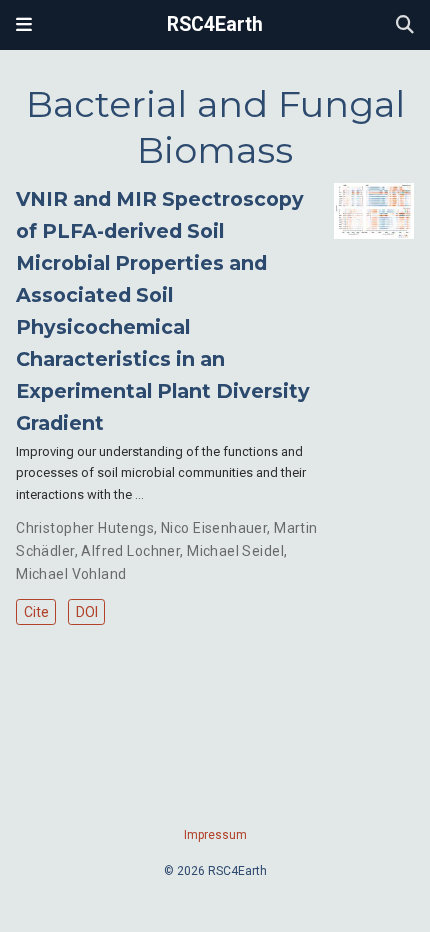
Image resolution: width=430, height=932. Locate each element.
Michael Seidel (235, 551)
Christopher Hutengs (85, 528)
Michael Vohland (71, 574)
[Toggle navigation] (24, 25)
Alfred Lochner (130, 551)
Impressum (215, 835)
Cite (36, 612)
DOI (87, 612)
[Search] (405, 25)
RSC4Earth (215, 24)
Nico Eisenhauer (214, 528)
